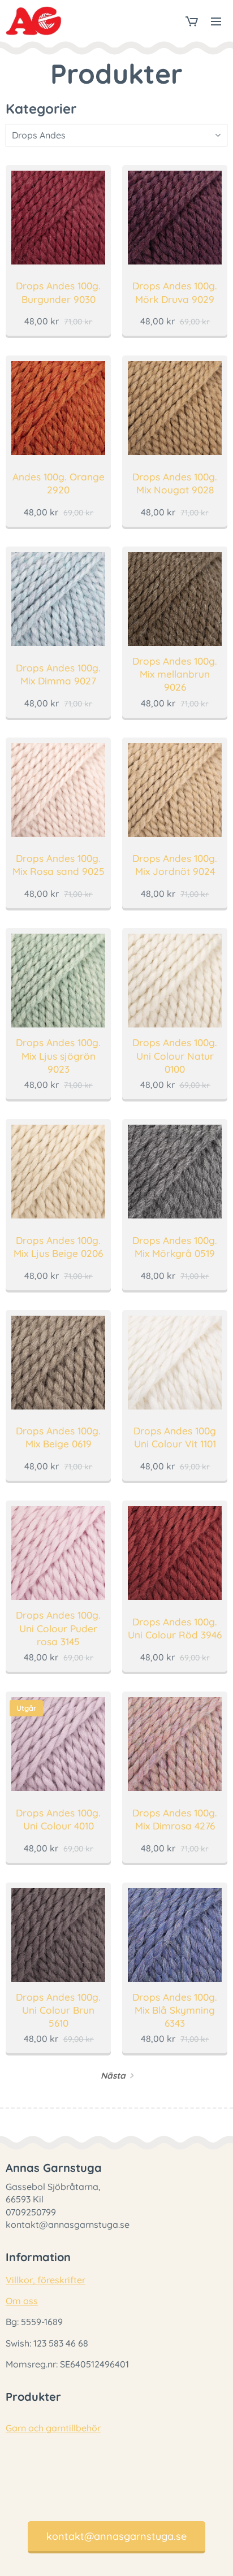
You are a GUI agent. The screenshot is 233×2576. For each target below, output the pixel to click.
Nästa (113, 2076)
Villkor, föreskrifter (46, 2280)
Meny (216, 21)
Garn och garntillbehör (53, 2428)
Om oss (22, 2301)
